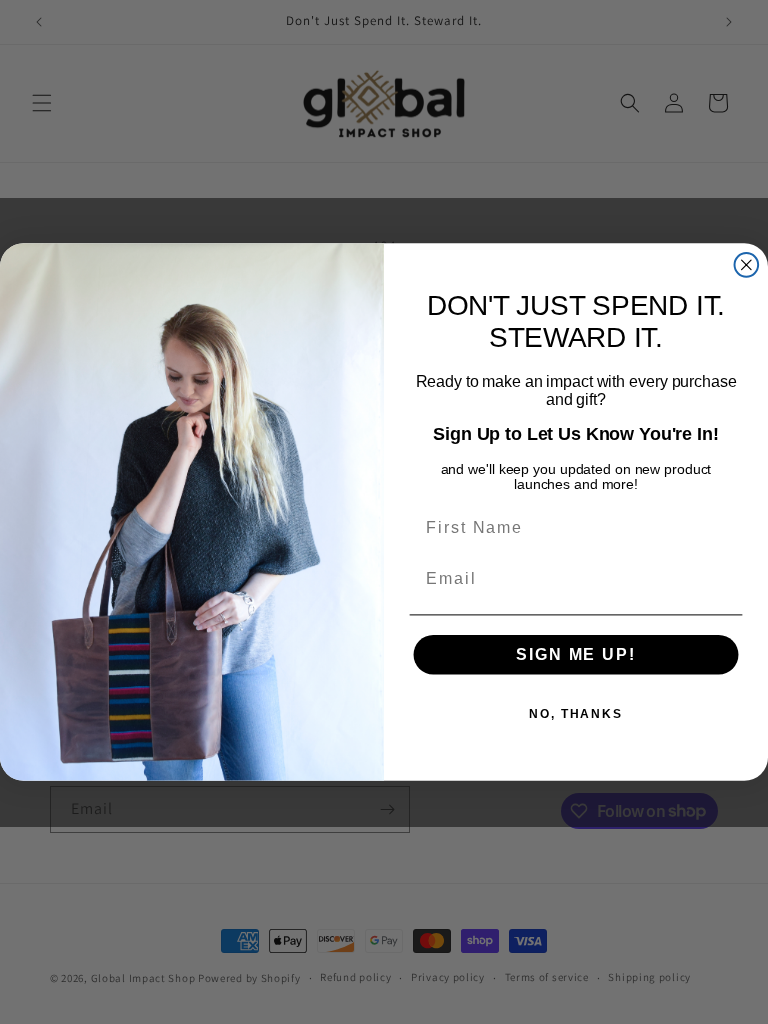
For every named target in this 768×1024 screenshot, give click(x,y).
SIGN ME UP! (575, 654)
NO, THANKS (576, 714)
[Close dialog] (747, 265)
